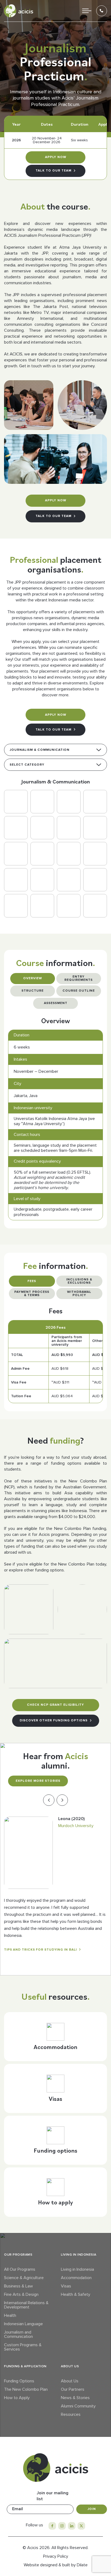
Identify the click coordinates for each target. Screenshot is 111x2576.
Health (10, 2315)
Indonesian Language (23, 2324)
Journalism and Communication (18, 2334)
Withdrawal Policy (79, 1294)
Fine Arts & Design (21, 2294)
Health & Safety (76, 2294)
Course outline (79, 991)
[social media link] (52, 2526)
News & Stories (75, 2398)
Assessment (56, 1003)
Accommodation (76, 2278)
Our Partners (73, 2389)
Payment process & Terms (32, 1294)
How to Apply (17, 2398)
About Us (70, 2381)
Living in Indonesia (77, 2269)
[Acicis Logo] (19, 11)
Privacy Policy (56, 2556)
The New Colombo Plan (26, 2389)
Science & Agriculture (24, 2278)
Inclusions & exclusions (79, 1281)
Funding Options (19, 2381)
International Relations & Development (26, 2305)
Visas (66, 2286)
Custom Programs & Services (23, 2347)
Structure (33, 991)
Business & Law (18, 2286)
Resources (71, 2414)
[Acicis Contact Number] (102, 11)
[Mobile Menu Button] (87, 11)
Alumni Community (78, 2406)
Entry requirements (79, 978)
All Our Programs (20, 2269)
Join (92, 2509)
